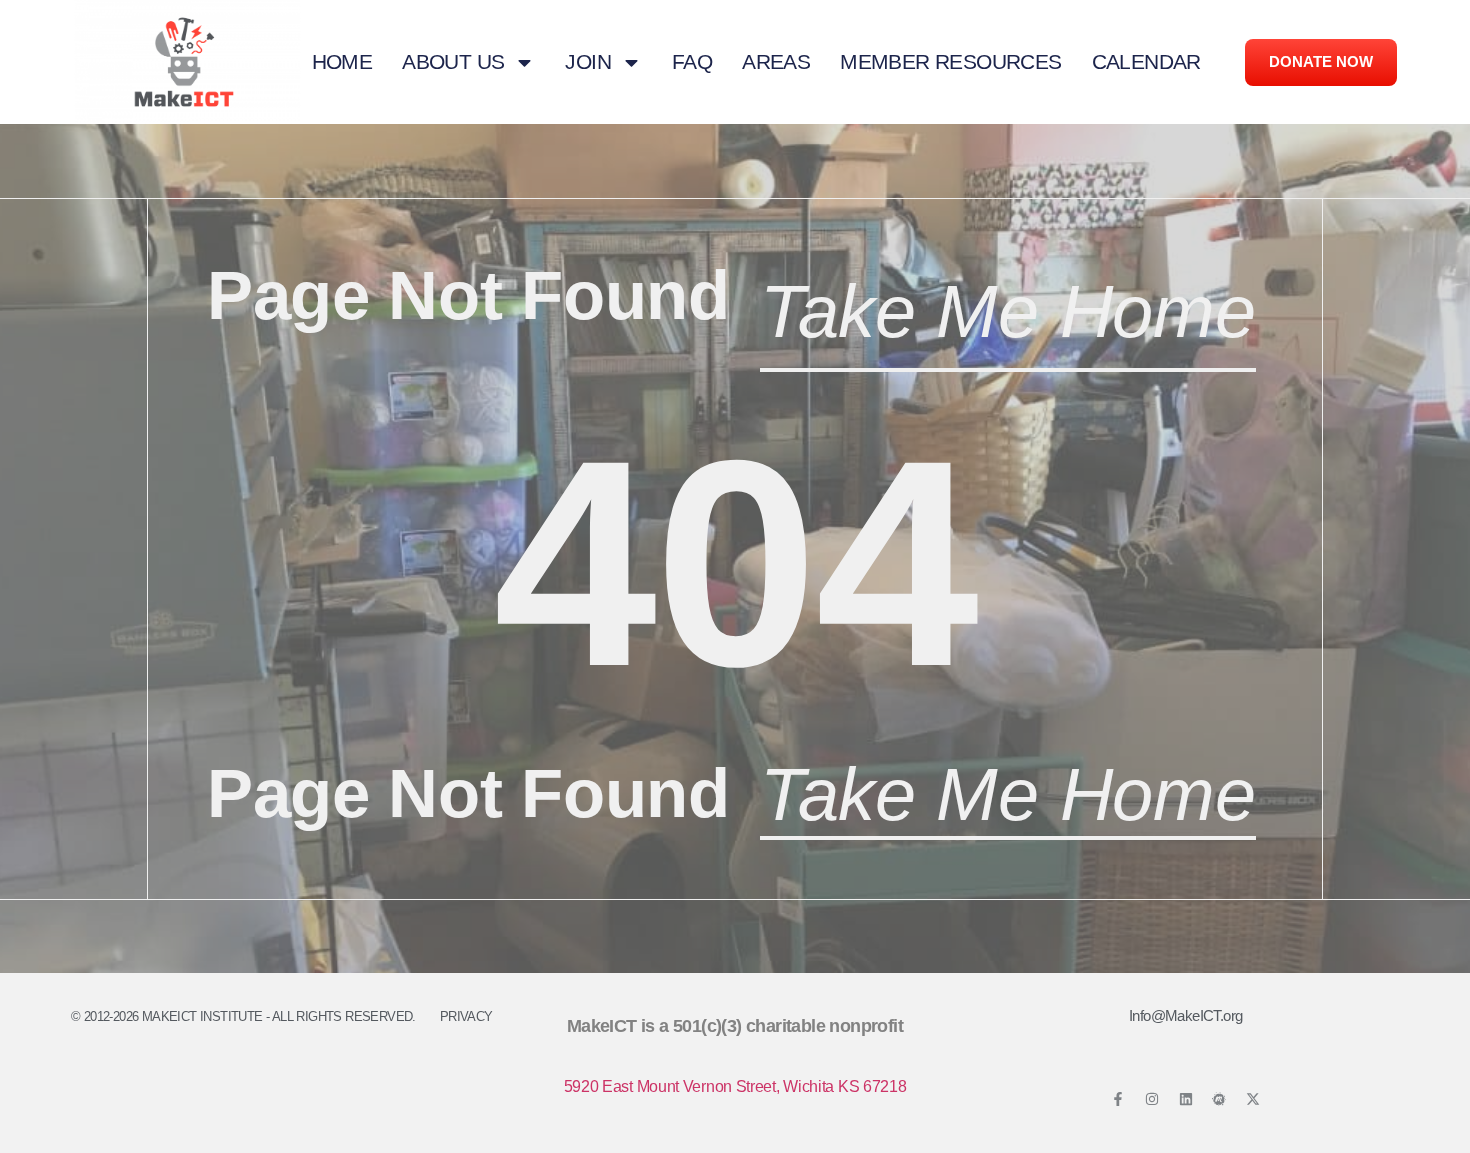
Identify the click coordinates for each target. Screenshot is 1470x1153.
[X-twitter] (1253, 1099)
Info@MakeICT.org (1185, 1015)
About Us (453, 61)
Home (342, 61)
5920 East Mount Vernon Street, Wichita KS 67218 (735, 1086)
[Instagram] (1152, 1099)
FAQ (692, 61)
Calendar (1146, 61)
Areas (776, 61)
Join (588, 61)
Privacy (466, 1016)
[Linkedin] (1186, 1099)
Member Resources (950, 61)
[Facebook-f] (1118, 1099)
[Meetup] (1219, 1099)
